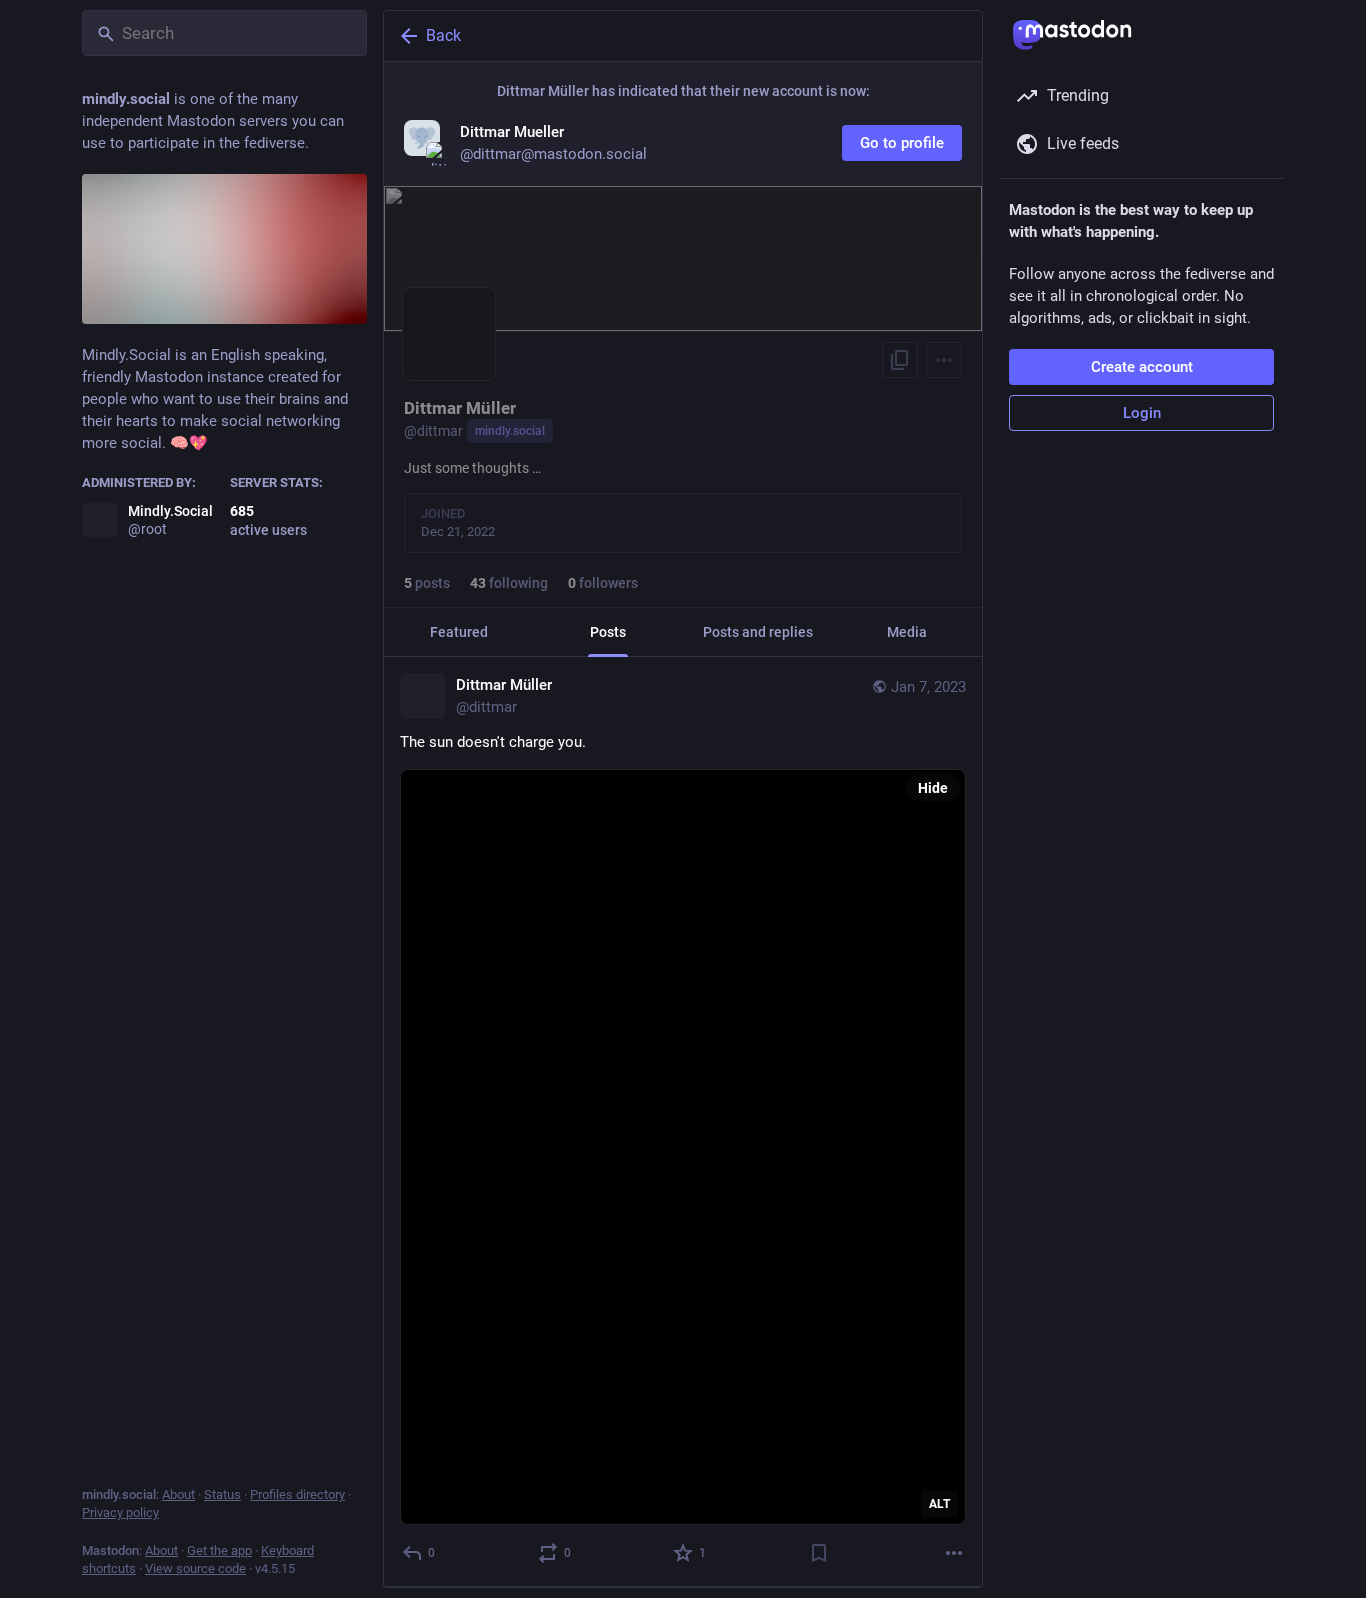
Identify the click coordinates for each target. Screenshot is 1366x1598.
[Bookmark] (819, 1553)
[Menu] (944, 360)
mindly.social (510, 431)
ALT (939, 1504)
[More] (954, 1553)
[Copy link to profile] (900, 360)
